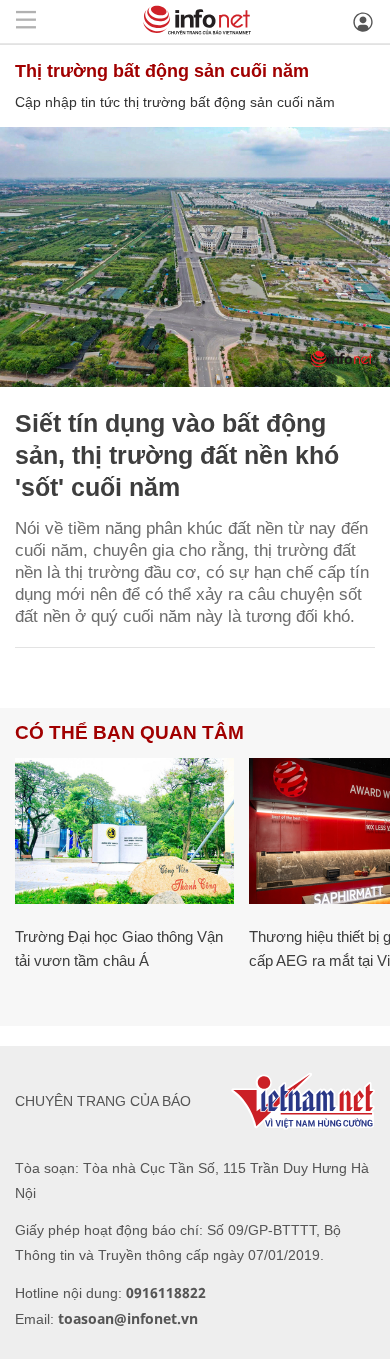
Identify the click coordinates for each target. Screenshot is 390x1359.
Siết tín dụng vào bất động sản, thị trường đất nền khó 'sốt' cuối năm (177, 455)
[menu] (26, 21)
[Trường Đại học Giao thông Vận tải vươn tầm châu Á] (124, 831)
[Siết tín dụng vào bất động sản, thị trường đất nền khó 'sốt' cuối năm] (195, 257)
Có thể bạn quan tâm (129, 732)
